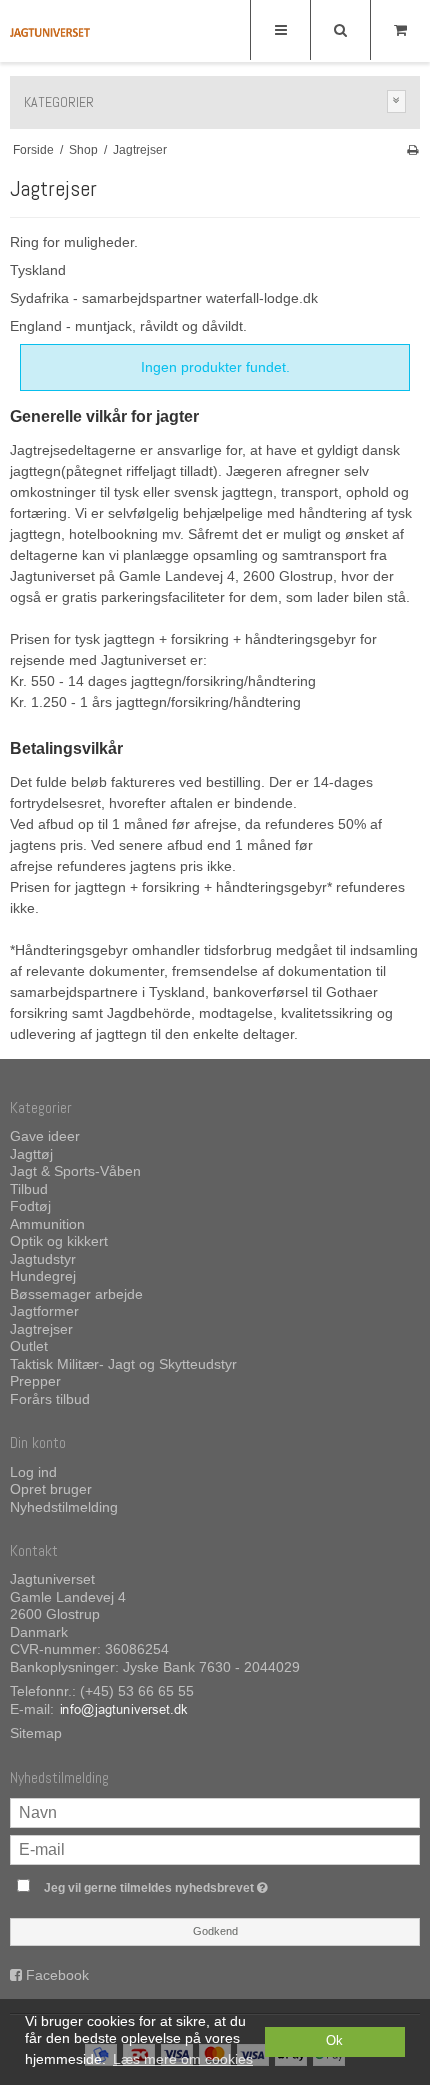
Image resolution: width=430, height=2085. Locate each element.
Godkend (215, 1931)
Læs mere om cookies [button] (183, 2059)
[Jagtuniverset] (50, 32)
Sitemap (36, 1733)
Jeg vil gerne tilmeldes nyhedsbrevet (190, 1883)
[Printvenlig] (412, 150)
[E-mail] (215, 1849)
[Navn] (215, 1812)
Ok (334, 2041)
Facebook (57, 1975)
